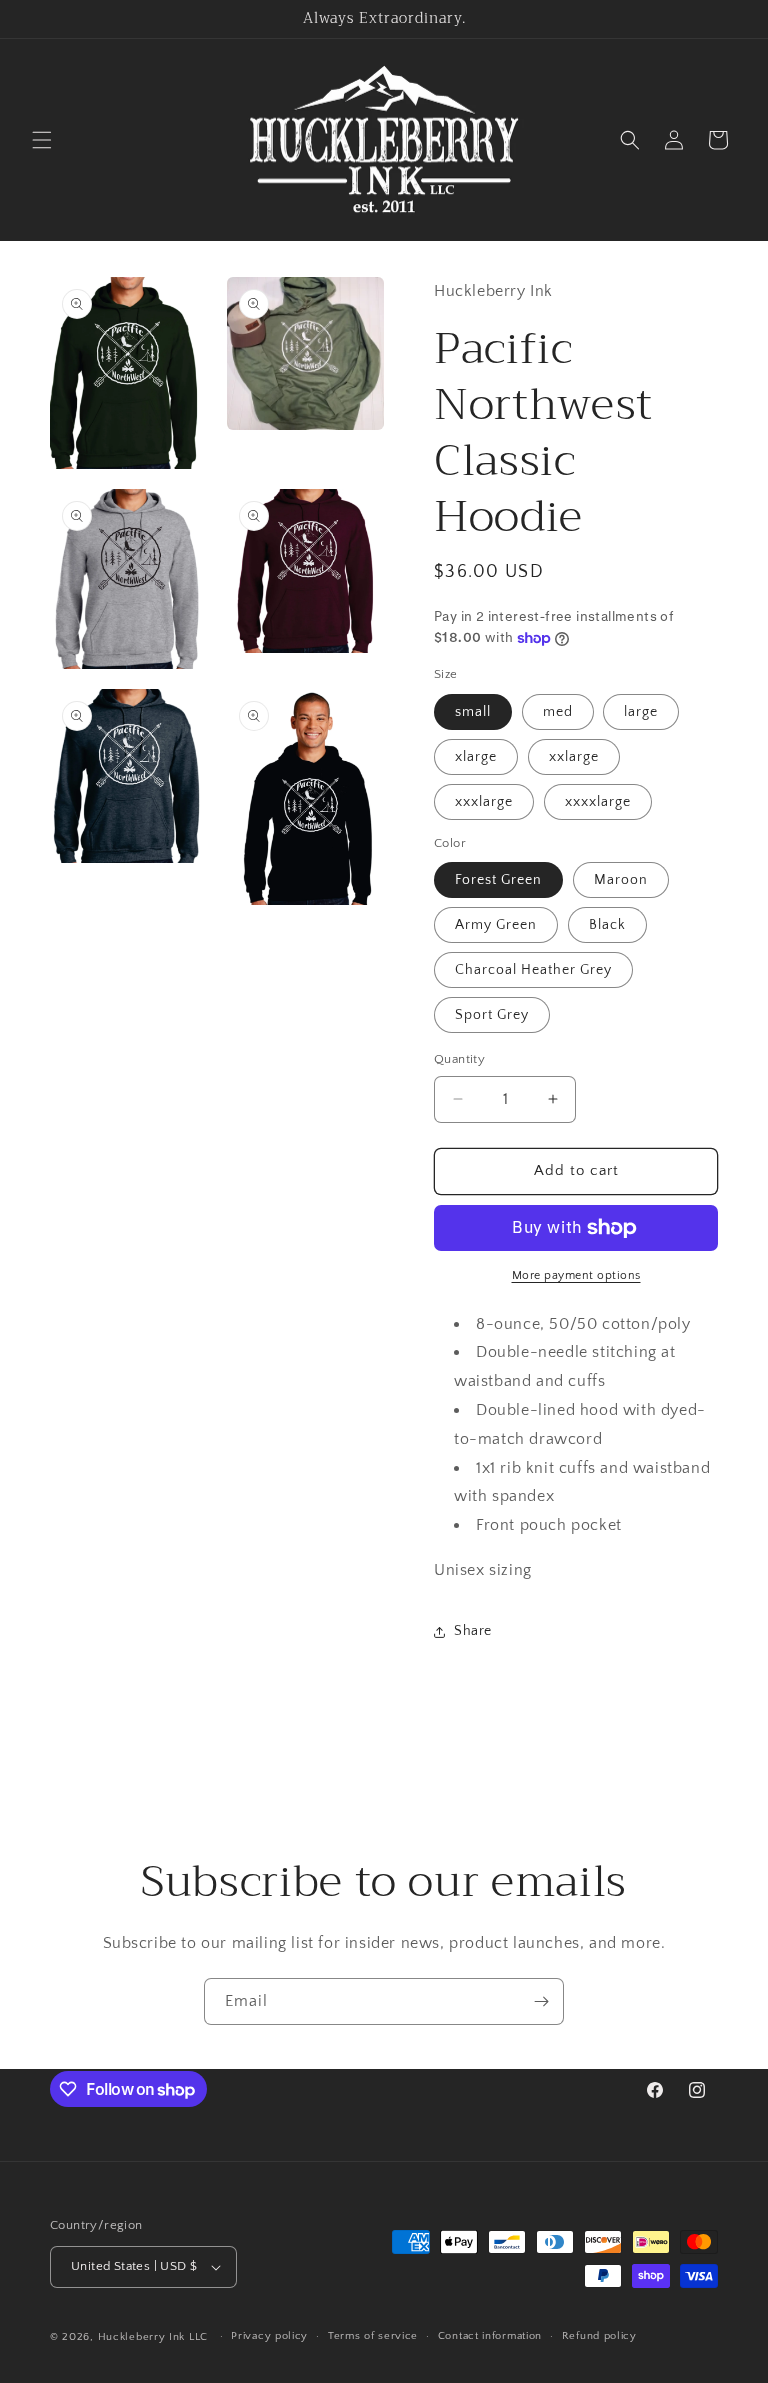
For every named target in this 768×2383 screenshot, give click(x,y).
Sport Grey (492, 1015)
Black (607, 925)
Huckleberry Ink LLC (153, 2337)
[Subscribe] (541, 2001)
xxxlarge (484, 802)
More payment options (576, 1275)
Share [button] (473, 1631)
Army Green (496, 925)
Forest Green (498, 880)
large (641, 712)
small (473, 712)
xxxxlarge (598, 802)
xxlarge (574, 757)
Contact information (490, 2336)
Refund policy (599, 2336)
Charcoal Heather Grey (533, 970)
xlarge (476, 757)
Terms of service (373, 2336)
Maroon (621, 880)
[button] (42, 140)
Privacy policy (269, 2336)
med (558, 712)
